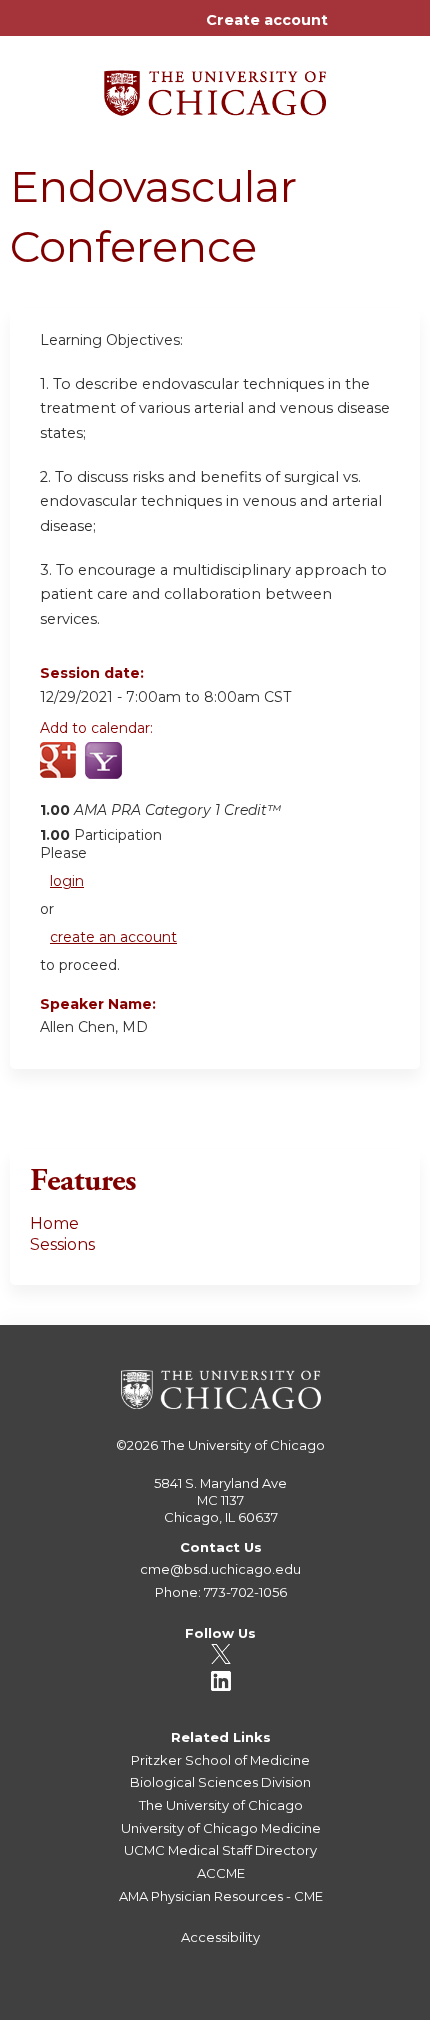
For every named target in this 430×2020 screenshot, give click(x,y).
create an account (113, 937)
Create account (267, 20)
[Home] (215, 86)
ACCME (221, 1873)
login (67, 881)
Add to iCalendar (150, 771)
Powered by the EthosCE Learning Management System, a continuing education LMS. (349, 2005)
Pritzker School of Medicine (220, 1760)
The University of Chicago (243, 1445)
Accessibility (220, 1937)
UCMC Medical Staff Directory (220, 1850)
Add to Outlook (198, 772)
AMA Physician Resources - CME (221, 1896)
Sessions (62, 1244)
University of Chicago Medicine (221, 1828)
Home (54, 1223)
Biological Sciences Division (220, 1782)
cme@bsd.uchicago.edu (220, 1569)
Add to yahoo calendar (105, 772)
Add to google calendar (60, 772)
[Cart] (351, 30)
